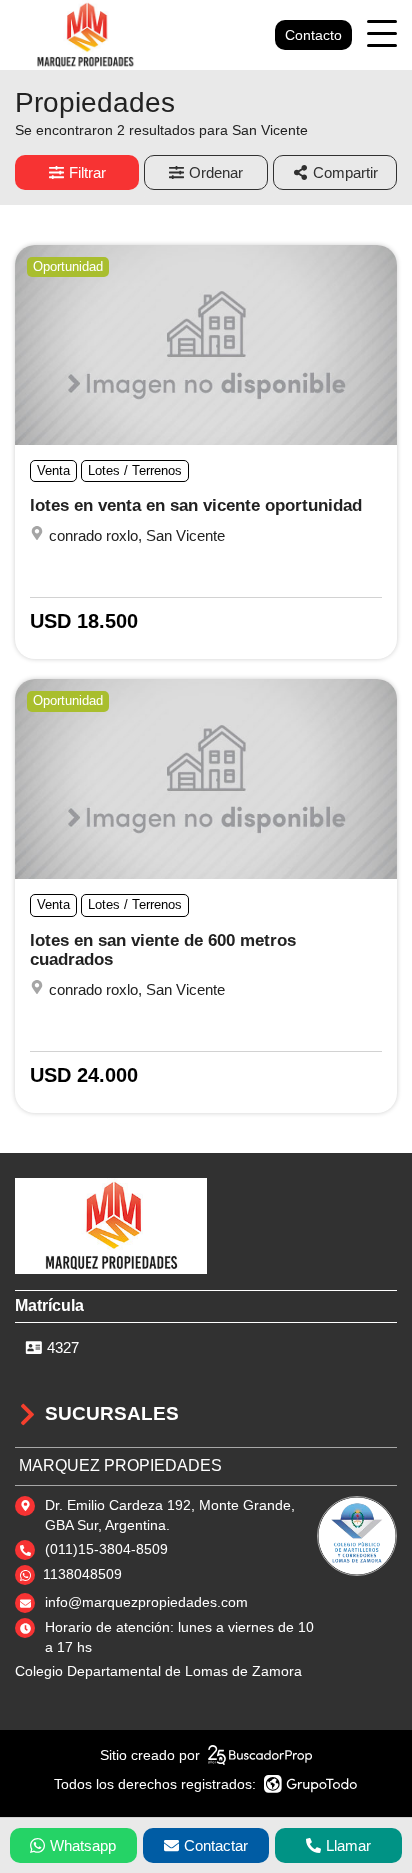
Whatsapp (83, 1845)
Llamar (348, 1845)
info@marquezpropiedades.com (146, 1602)
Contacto (313, 35)
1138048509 (82, 1574)
